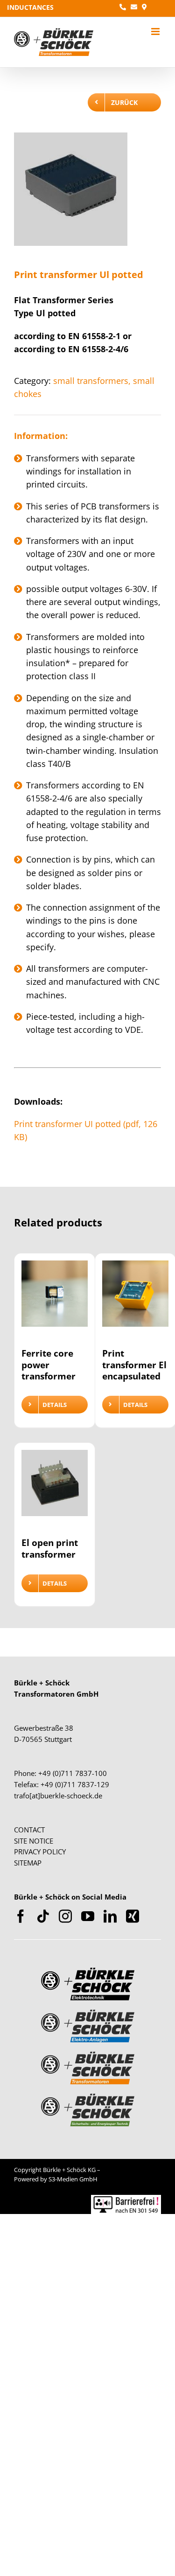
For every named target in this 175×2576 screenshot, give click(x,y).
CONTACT (29, 1830)
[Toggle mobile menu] (156, 31)
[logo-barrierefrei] (126, 2199)
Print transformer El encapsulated (134, 1365)
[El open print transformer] (55, 1489)
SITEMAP (28, 1863)
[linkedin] (110, 1916)
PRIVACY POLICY (40, 1852)
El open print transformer (50, 1548)
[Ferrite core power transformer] (55, 1299)
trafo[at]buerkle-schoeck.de (58, 1796)
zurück (124, 102)
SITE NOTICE (34, 1841)
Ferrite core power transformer (49, 1365)
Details (55, 1405)
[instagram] (65, 1916)
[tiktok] (43, 1916)
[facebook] (21, 1916)
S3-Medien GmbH (73, 2179)
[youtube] (88, 1916)
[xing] (133, 1916)
